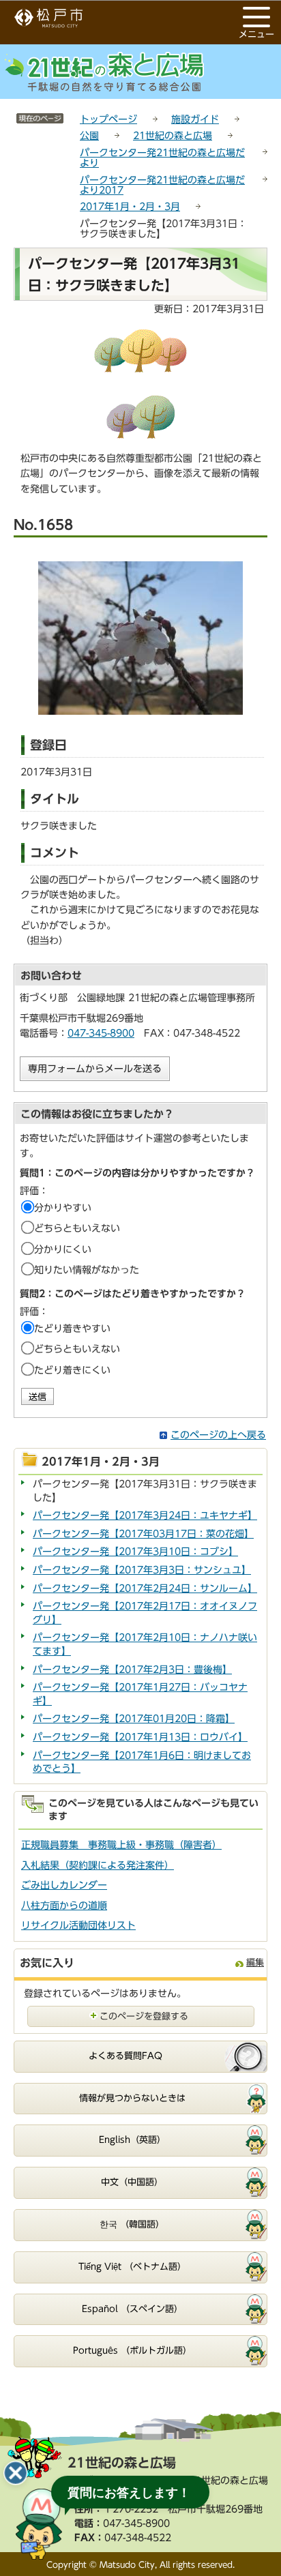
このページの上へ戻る (218, 1435)
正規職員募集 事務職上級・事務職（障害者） (121, 1845)
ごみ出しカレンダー (64, 1885)
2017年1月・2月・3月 (130, 207)
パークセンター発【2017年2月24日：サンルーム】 (145, 1588)
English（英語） (132, 2140)
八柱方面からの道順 (64, 1906)
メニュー (256, 34)
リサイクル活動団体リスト (78, 1925)
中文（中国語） (132, 2182)
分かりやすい (63, 1208)
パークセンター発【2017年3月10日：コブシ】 (135, 1552)
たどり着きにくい (72, 1370)
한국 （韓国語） (132, 2224)
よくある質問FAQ (125, 2056)
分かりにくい (63, 1249)
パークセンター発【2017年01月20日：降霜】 (134, 1719)
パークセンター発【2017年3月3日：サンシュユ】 (142, 1570)
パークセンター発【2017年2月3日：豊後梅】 (132, 1670)
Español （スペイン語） (132, 2309)
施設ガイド (195, 119)
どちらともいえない (77, 1228)
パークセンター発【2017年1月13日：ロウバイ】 (140, 1737)
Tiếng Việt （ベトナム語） (132, 2267)
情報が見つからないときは (132, 2098)
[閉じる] (16, 2473)
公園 (89, 136)
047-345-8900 (101, 1033)
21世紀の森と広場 (173, 136)
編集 (255, 1963)
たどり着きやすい (72, 1329)
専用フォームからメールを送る (95, 1069)
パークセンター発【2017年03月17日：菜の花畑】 (143, 1534)
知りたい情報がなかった (87, 1270)
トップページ (108, 119)
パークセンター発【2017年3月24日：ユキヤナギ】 (145, 1515)
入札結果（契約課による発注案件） (98, 1865)
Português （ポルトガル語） (132, 2351)
